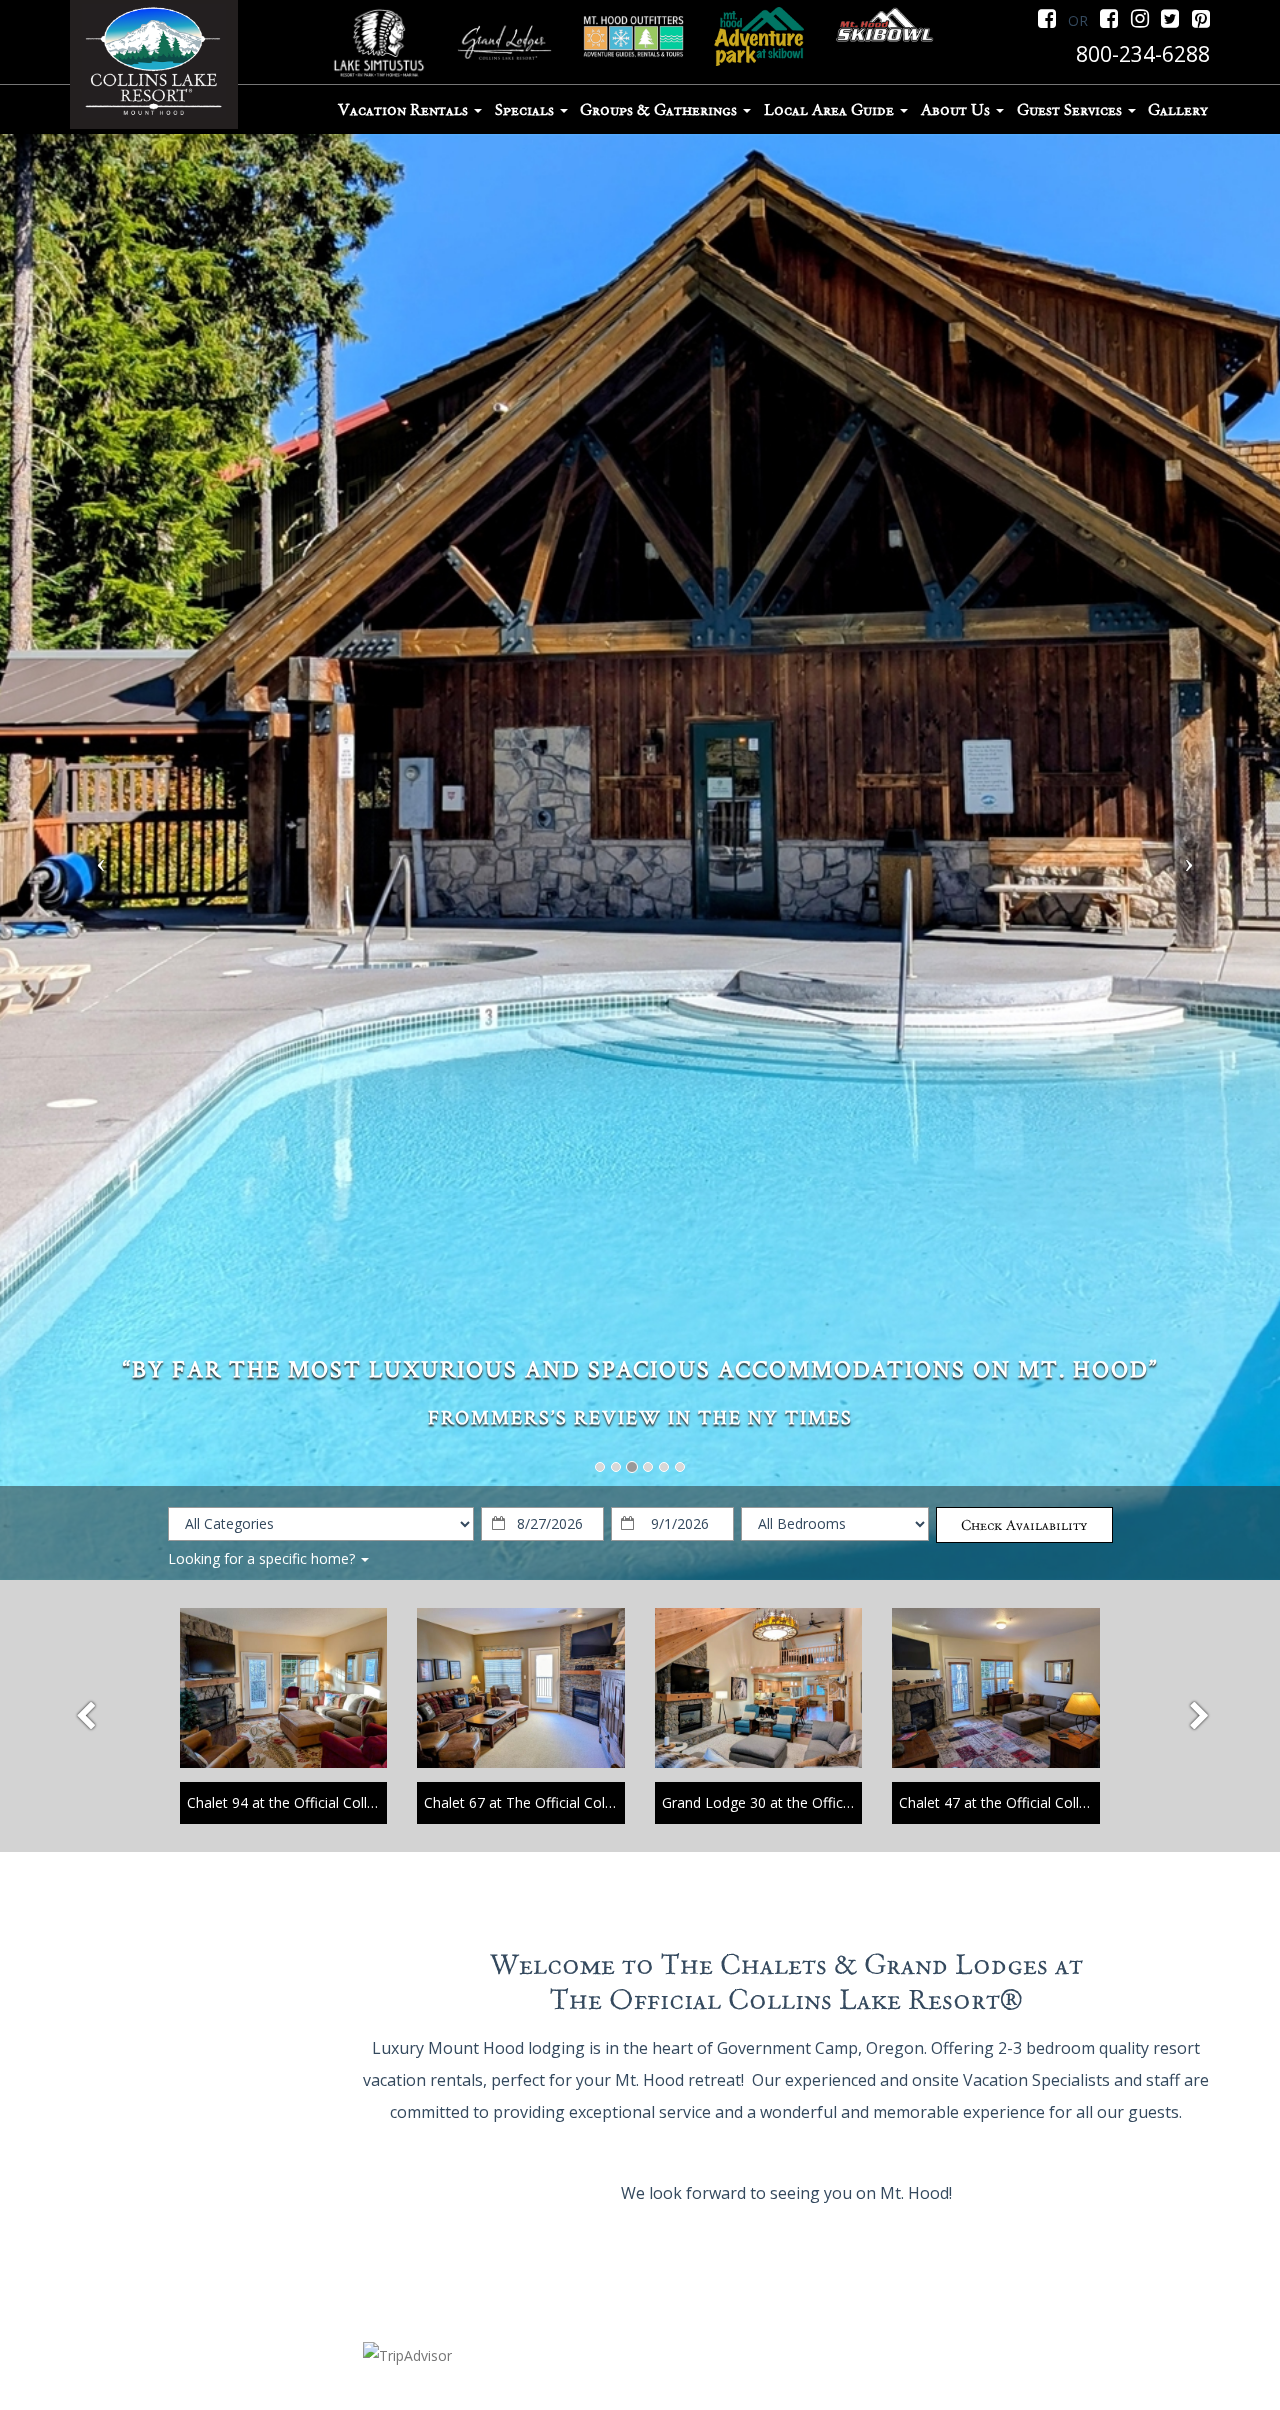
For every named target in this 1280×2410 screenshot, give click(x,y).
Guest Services (1071, 110)
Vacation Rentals (405, 110)
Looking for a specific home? (263, 1558)
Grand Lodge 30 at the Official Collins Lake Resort (823, 1802)
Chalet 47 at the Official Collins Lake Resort (1039, 1802)
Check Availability (1024, 1525)
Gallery (1178, 110)
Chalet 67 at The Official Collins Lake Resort (566, 1802)
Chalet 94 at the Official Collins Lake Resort (327, 1802)
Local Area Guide (831, 110)
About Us (957, 110)
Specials (526, 110)
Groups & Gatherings (660, 110)
